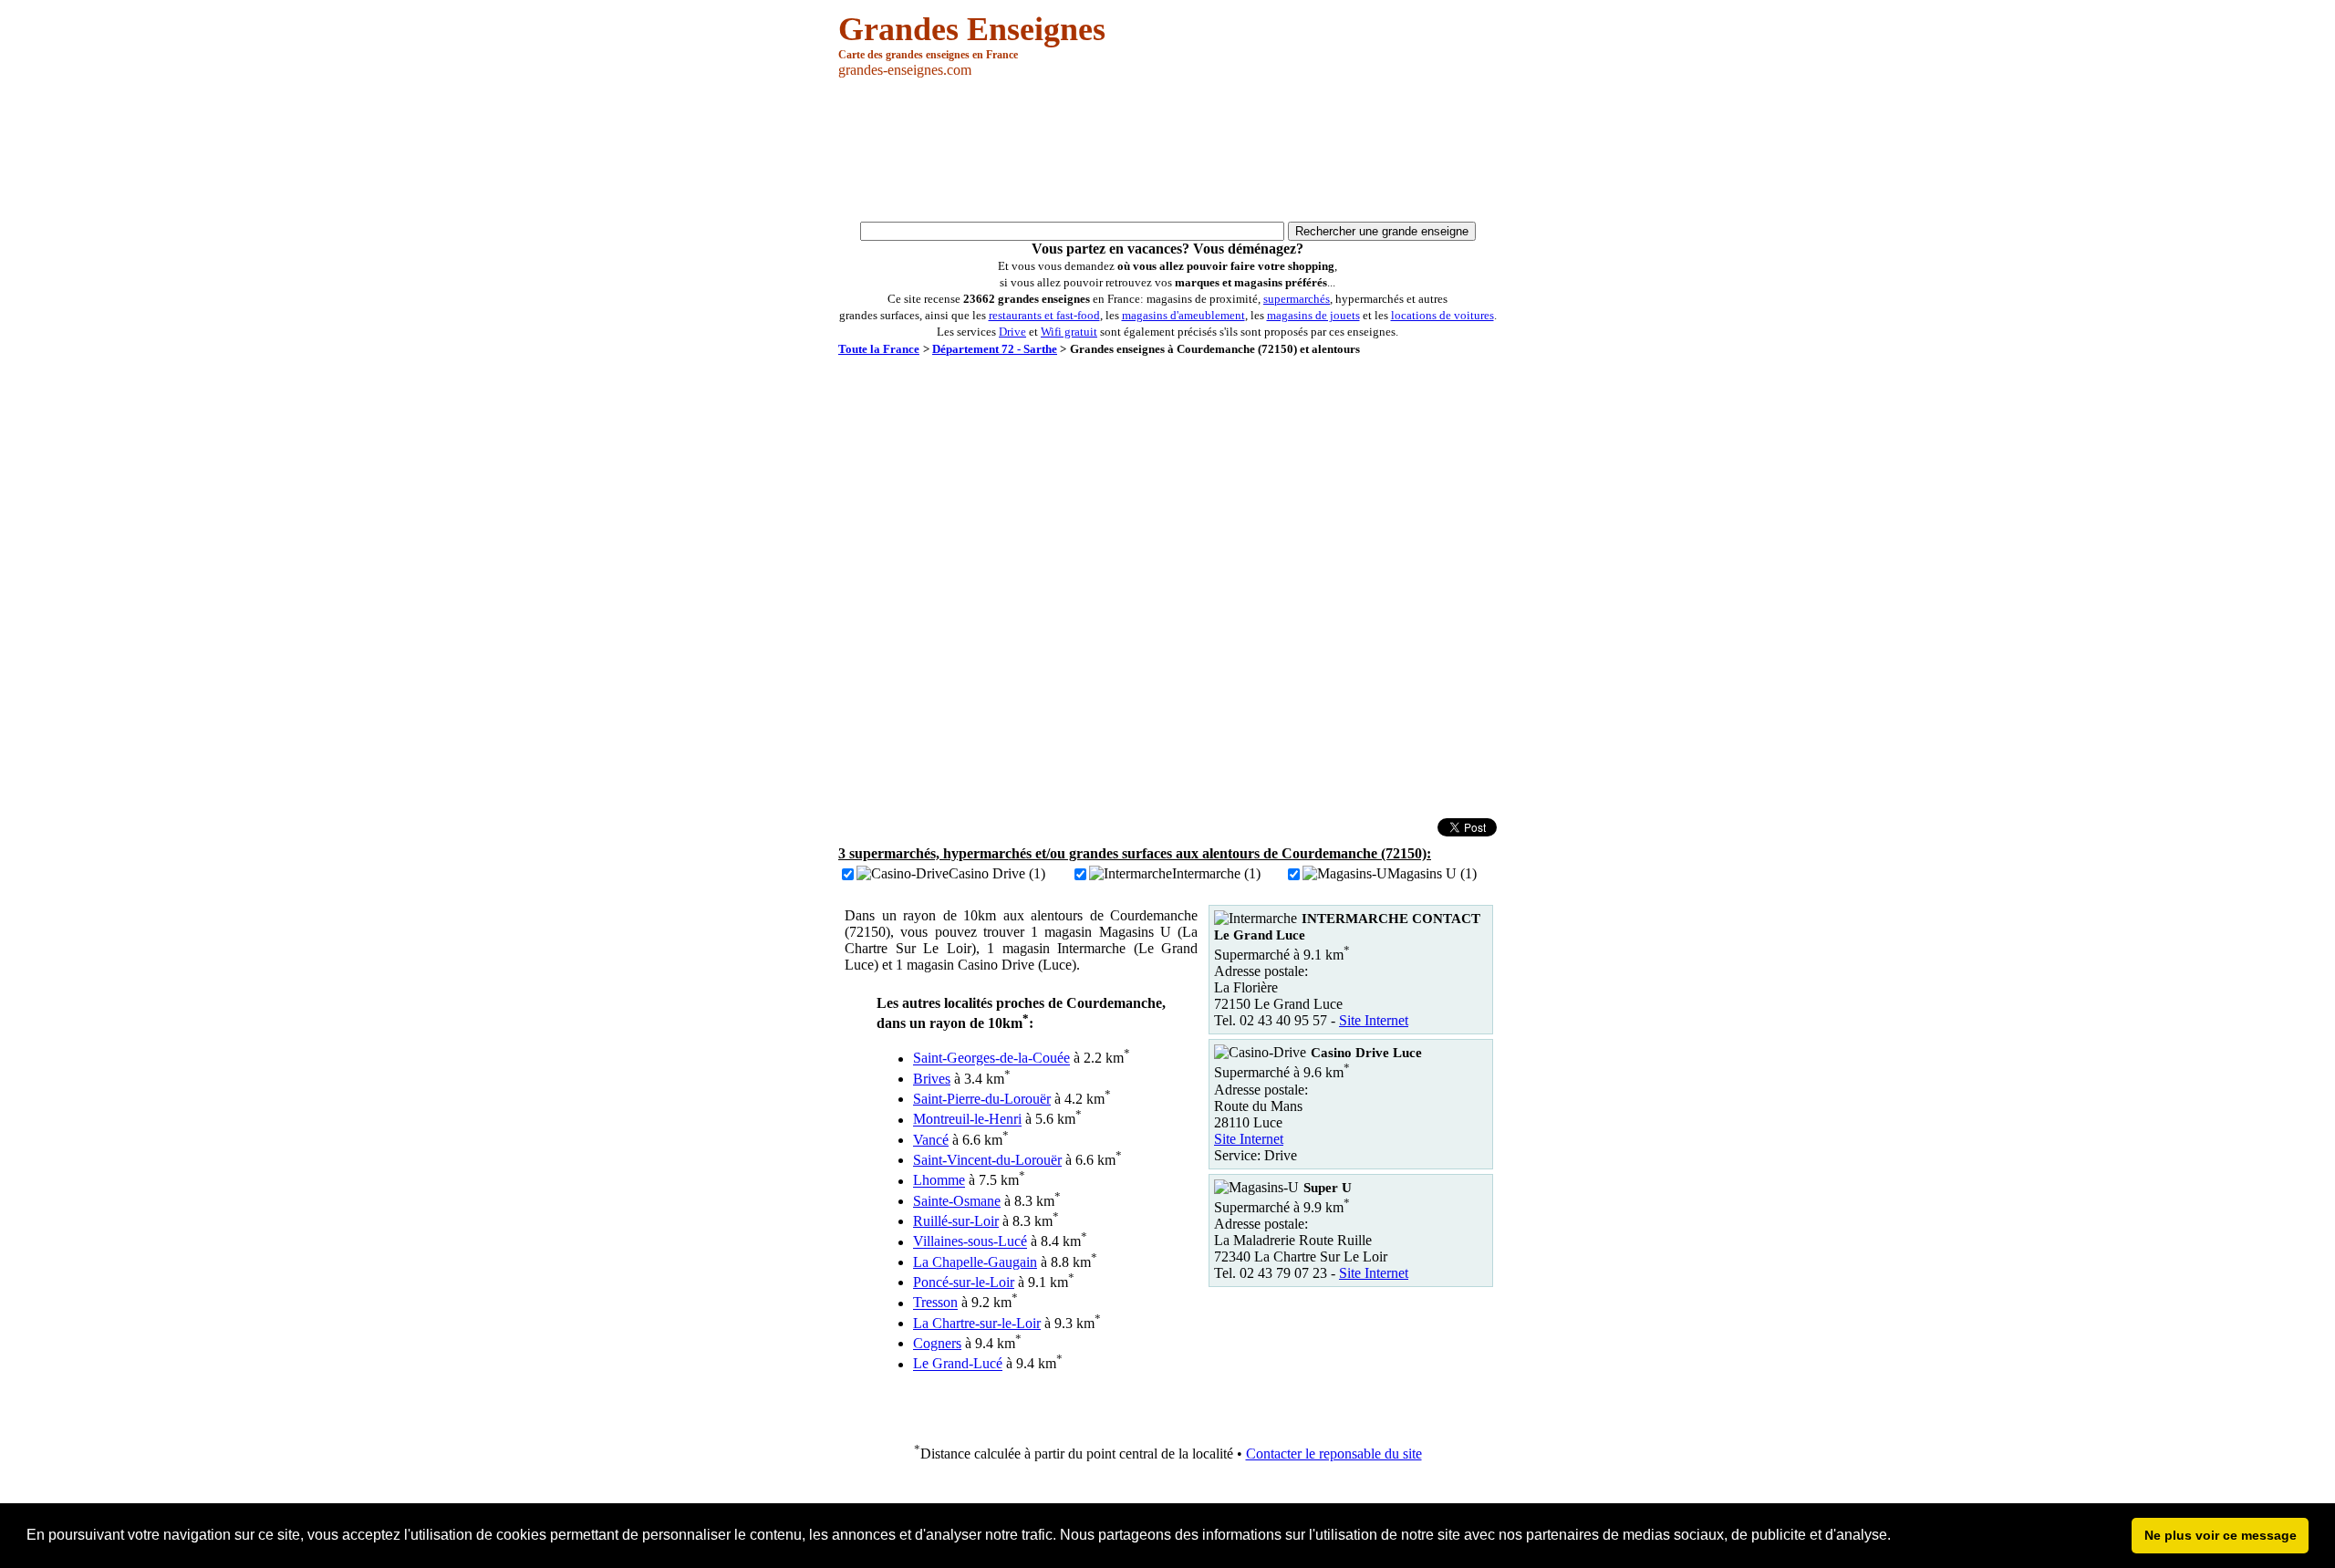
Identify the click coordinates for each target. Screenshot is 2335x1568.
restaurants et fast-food (1044, 315)
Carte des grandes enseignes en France (928, 55)
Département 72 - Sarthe (995, 349)
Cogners (937, 1343)
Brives (932, 1079)
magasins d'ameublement (1183, 315)
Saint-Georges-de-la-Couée (991, 1059)
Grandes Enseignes (972, 29)
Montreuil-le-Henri (967, 1120)
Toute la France (879, 349)
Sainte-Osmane (957, 1201)
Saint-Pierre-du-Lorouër (982, 1099)
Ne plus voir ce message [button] (2221, 1535)
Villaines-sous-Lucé (970, 1242)
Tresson (935, 1303)
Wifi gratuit (1069, 332)
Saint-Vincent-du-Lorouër (987, 1160)
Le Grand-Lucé (958, 1364)
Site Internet (1374, 1020)
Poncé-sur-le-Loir (964, 1282)
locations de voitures (1443, 315)
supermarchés (1297, 299)
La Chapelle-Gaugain (975, 1262)
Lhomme (939, 1181)
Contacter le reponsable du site (1334, 1454)
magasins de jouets (1313, 315)
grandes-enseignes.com (905, 70)
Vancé (931, 1140)
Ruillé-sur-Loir (956, 1221)
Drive (1012, 332)
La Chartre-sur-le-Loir (977, 1323)
